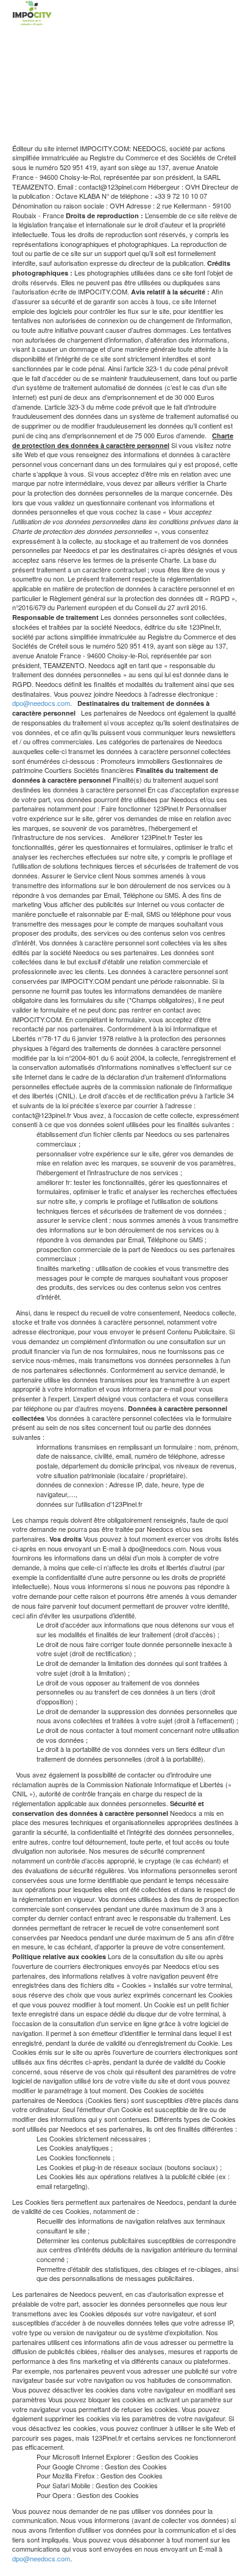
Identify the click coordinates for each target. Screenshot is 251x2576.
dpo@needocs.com (41, 703)
